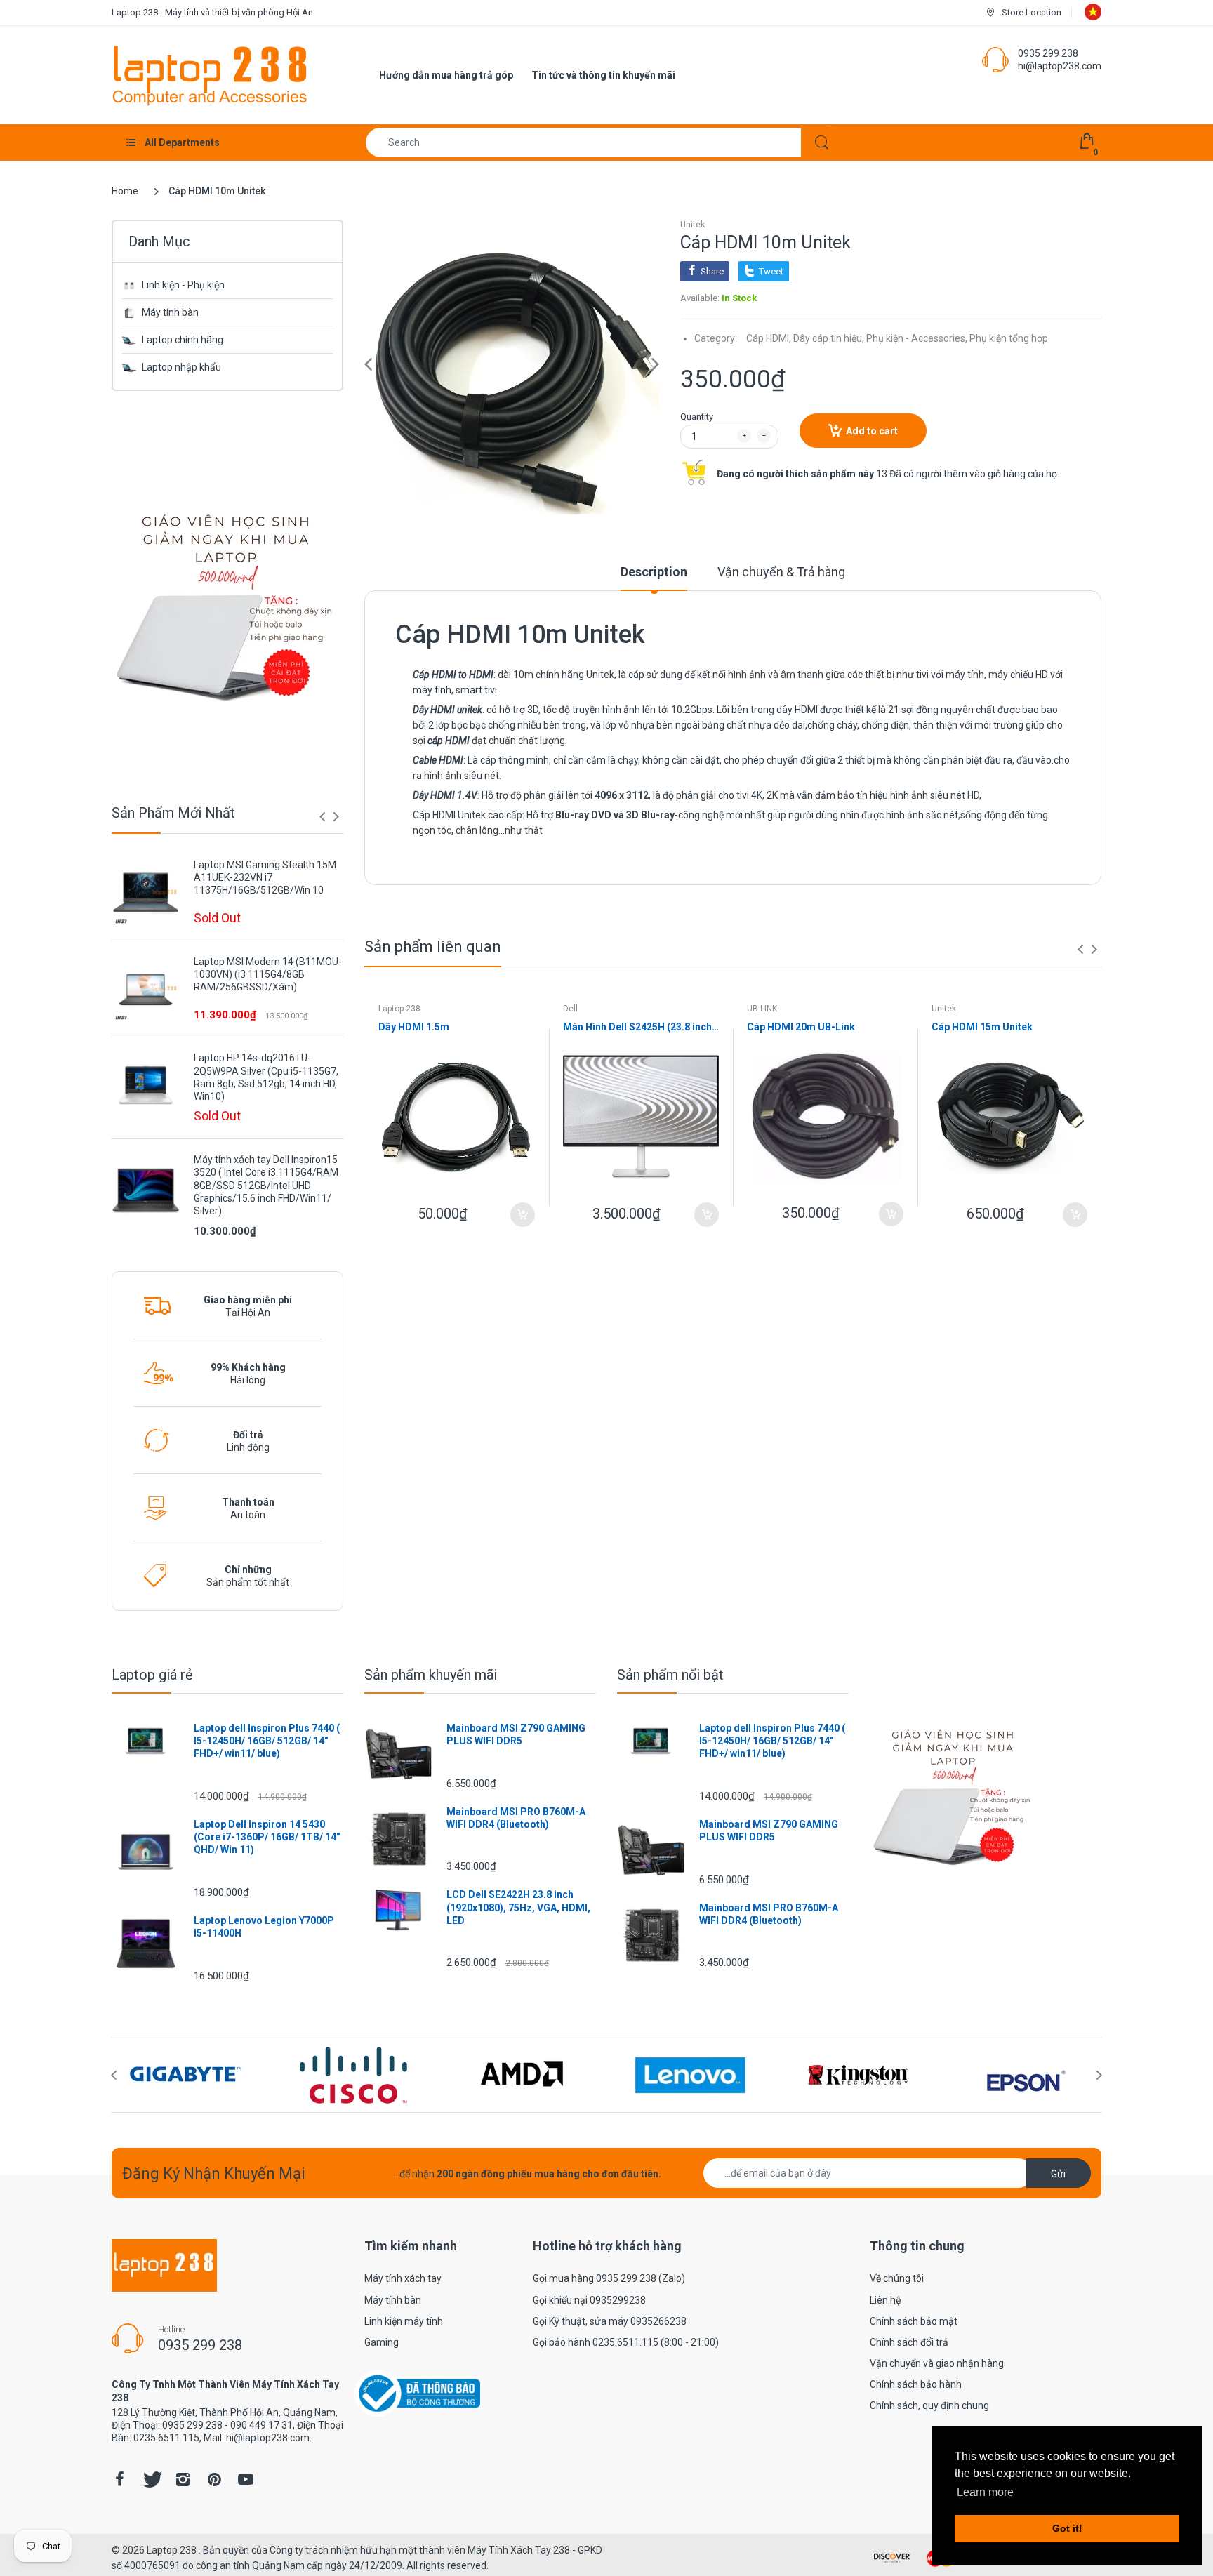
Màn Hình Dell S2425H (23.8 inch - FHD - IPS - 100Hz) (641, 1027)
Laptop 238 (399, 1009)
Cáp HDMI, (769, 338)
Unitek (692, 225)
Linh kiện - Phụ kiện (183, 285)
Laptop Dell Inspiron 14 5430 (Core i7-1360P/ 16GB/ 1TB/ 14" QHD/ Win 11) (267, 1837)
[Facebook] (119, 2479)
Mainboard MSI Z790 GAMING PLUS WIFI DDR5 (516, 1734)
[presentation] (322, 816)
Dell (570, 1009)
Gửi (1058, 2174)
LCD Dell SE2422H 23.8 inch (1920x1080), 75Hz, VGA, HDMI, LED (518, 1907)
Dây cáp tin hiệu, (829, 338)
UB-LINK (762, 1009)
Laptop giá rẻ (152, 1675)
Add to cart (872, 431)
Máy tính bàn (170, 312)
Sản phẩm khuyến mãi (431, 1675)
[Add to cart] (523, 1215)
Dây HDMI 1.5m (414, 1027)
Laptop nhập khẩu (181, 367)
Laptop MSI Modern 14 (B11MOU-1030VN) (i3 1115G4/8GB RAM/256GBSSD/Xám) (268, 974)
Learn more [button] (985, 2492)
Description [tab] (654, 572)
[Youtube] (246, 2479)
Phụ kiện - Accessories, (917, 338)
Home (125, 191)
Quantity (697, 417)
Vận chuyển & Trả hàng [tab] (781, 572)
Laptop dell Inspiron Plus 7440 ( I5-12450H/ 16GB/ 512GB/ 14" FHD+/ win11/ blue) (267, 1741)
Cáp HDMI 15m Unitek (982, 1027)
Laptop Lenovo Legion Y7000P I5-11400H (264, 1927)
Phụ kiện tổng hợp (1009, 338)
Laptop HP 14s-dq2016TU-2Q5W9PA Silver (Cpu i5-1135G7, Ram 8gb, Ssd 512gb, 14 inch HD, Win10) (266, 1077)
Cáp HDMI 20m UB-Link (801, 1027)
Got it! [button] (1067, 2528)
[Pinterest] (214, 2479)
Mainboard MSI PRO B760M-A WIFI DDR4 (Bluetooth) (516, 1818)
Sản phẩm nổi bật (670, 1675)
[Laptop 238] (210, 74)
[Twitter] (151, 2479)
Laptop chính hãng (183, 340)
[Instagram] (183, 2479)
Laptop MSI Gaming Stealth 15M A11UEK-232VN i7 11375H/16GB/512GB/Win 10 (265, 877)
